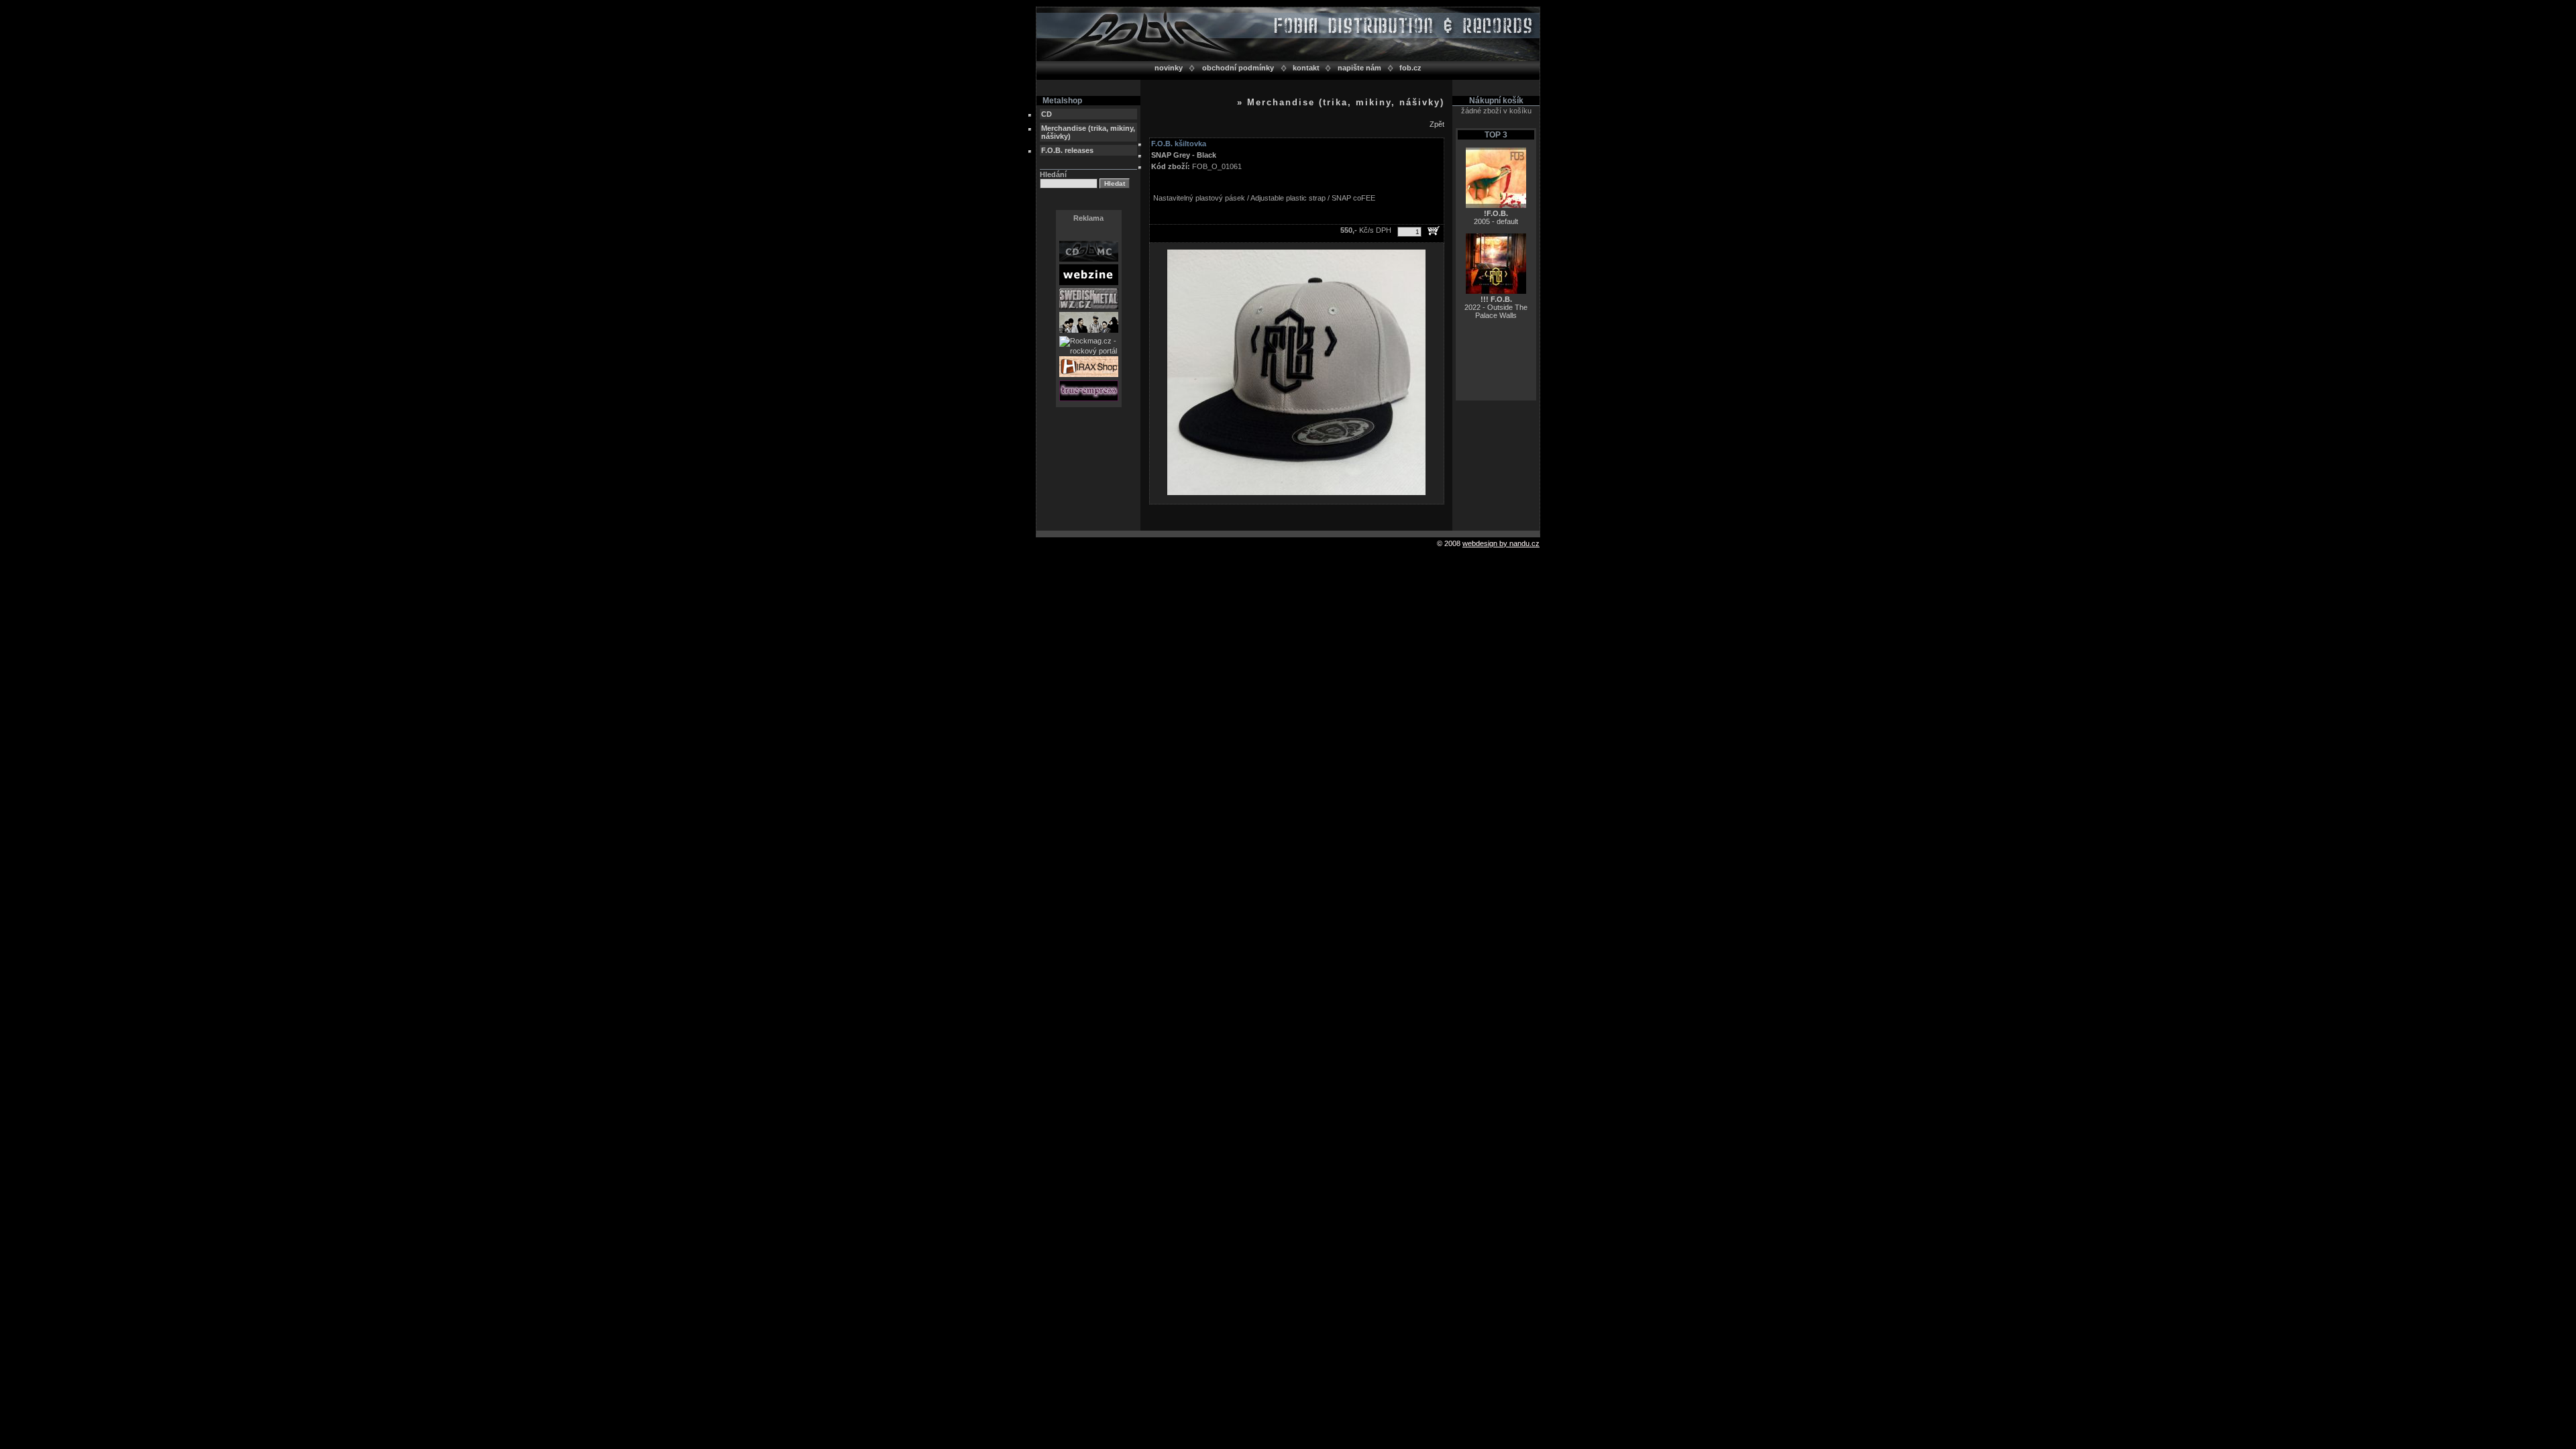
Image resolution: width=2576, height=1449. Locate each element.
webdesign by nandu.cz (1501, 543)
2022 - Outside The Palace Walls (1496, 307)
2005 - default (1496, 217)
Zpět (1437, 124)
